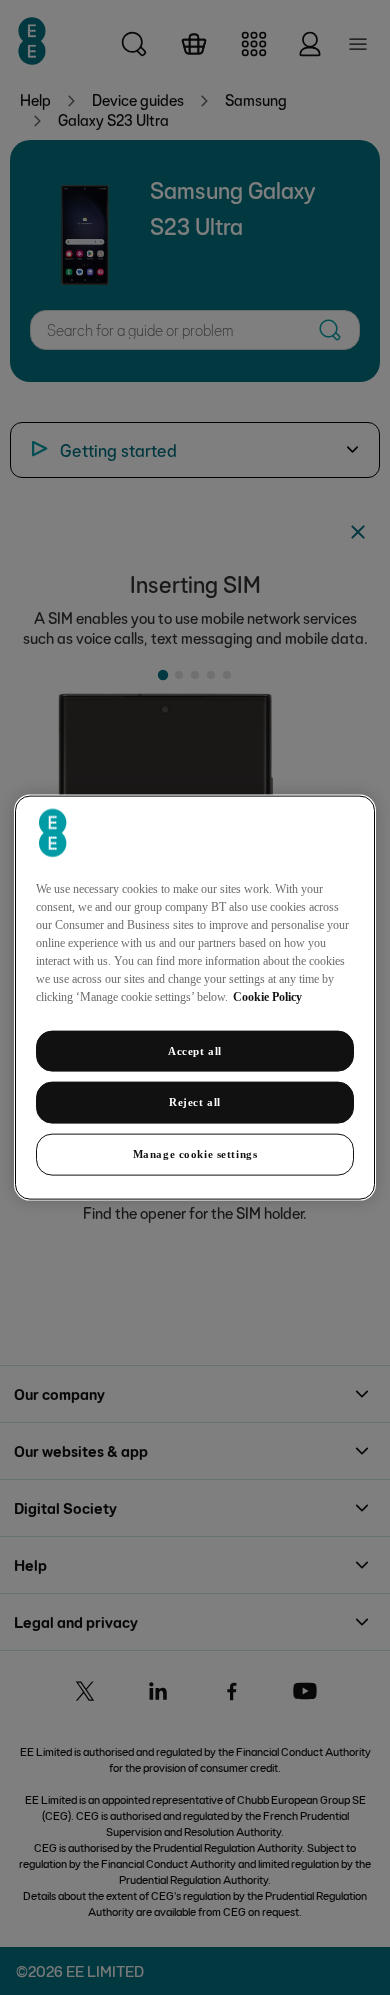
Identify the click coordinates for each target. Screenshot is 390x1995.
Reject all (195, 1102)
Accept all (195, 1050)
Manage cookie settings (195, 1154)
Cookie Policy (267, 996)
